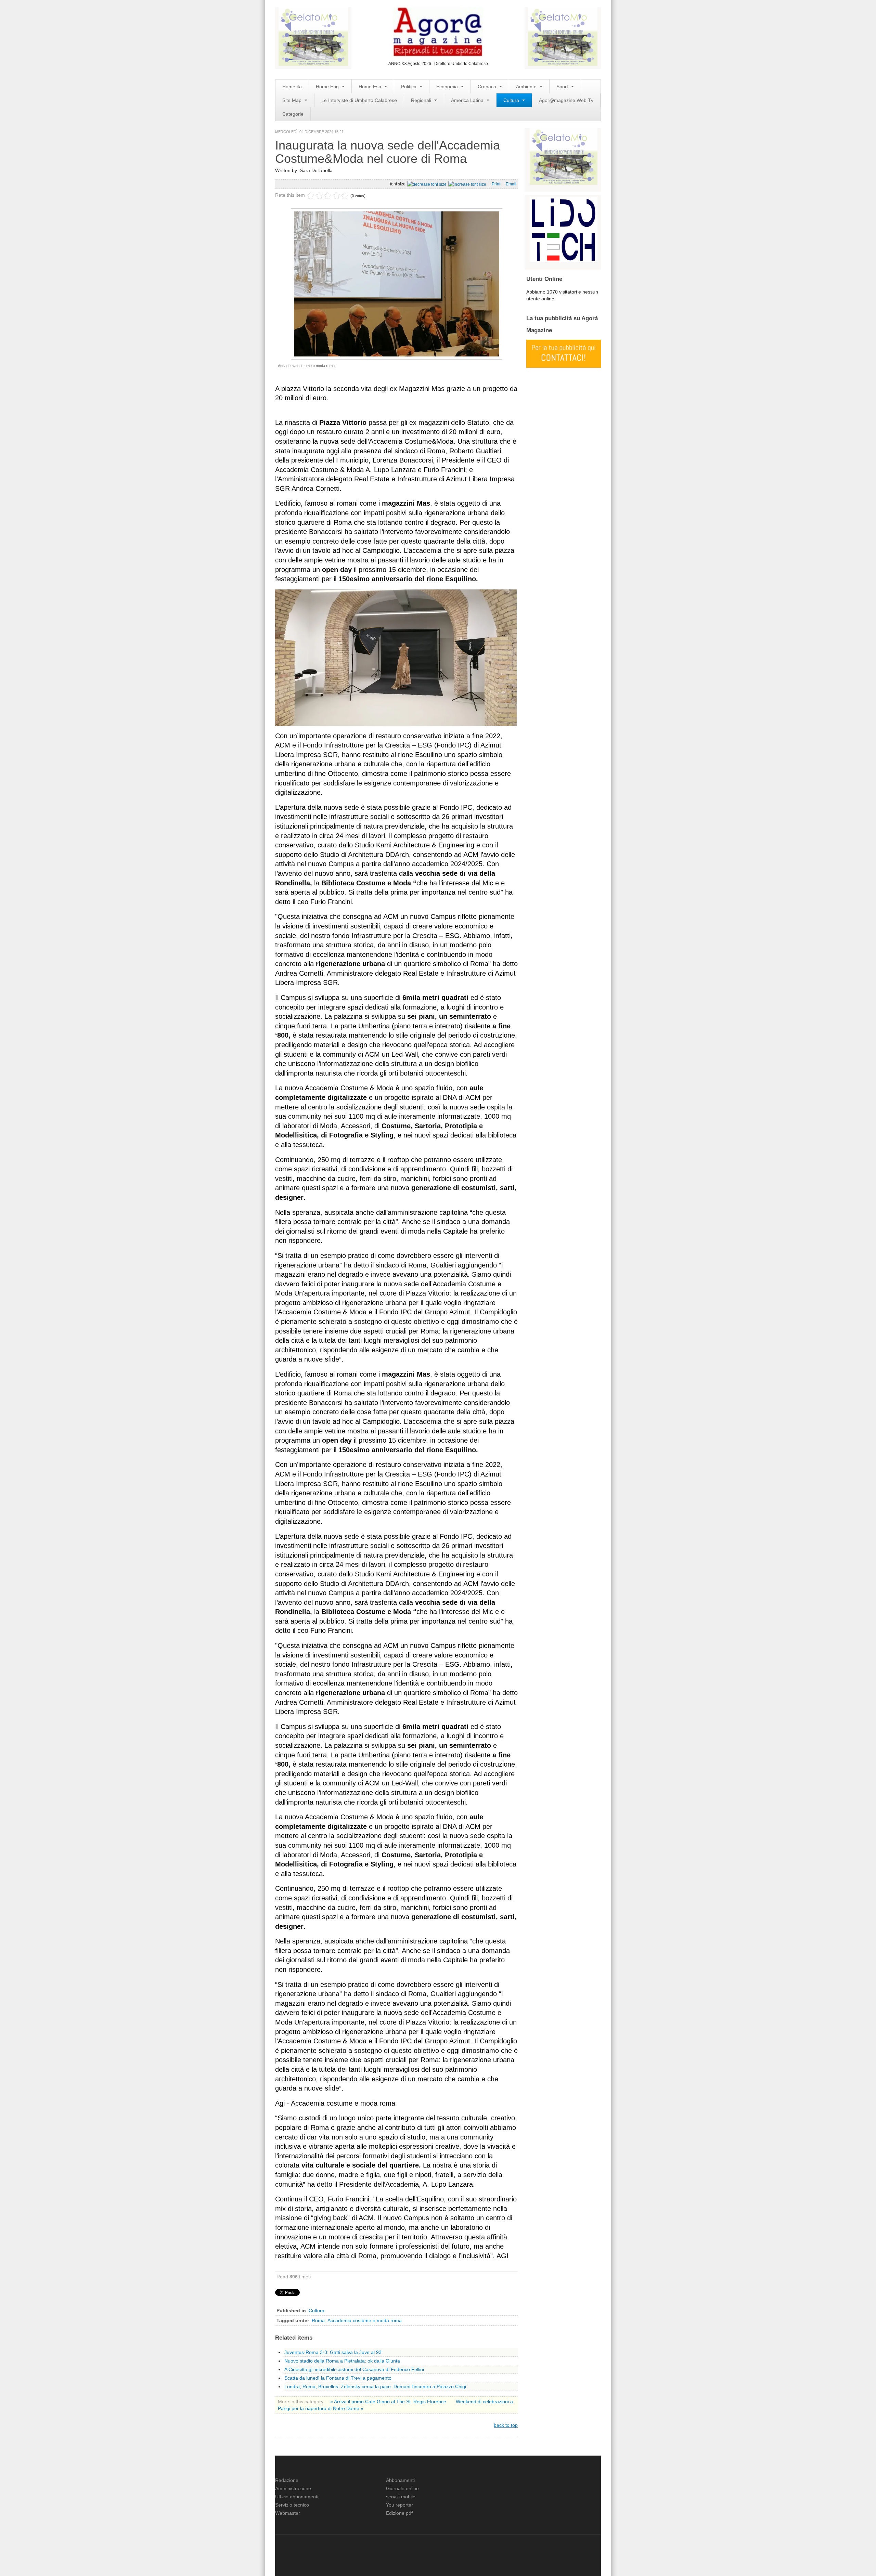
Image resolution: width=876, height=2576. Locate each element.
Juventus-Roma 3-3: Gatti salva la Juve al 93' (333, 2352)
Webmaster (288, 2513)
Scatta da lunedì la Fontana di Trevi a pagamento (338, 2378)
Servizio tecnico (292, 2505)
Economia (448, 87)
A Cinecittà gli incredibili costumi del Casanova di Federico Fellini (354, 2369)
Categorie (293, 114)
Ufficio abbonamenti (297, 2497)
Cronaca (488, 87)
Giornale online (402, 2488)
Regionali (422, 100)
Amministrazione (293, 2488)
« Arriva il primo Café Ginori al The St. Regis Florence (389, 2402)
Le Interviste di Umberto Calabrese (359, 100)
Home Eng (328, 87)
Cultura (512, 100)
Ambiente (527, 87)
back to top (506, 2425)
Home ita (292, 87)
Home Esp (371, 87)
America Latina (468, 100)
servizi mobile (401, 2497)
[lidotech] (564, 229)
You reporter (400, 2505)
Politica (409, 87)
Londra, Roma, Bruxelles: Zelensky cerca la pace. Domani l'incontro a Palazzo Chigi (375, 2386)
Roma (318, 2320)
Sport (563, 87)
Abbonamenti (400, 2480)
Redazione (287, 2480)
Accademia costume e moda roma (365, 2320)
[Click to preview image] (397, 283)
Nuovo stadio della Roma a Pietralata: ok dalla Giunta (342, 2361)
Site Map (293, 100)
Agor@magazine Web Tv (566, 100)
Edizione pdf (399, 2513)
